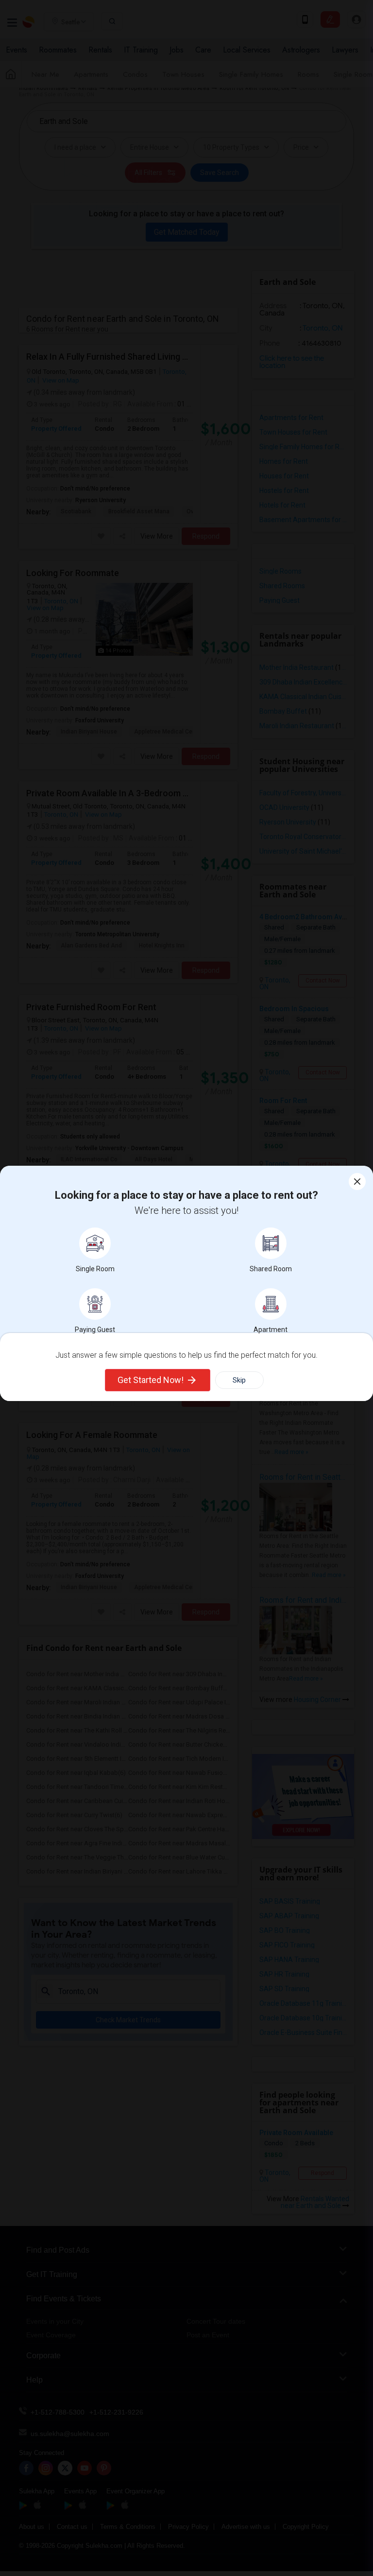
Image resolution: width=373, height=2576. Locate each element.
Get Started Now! (151, 1380)
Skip (239, 1380)
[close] (357, 1182)
